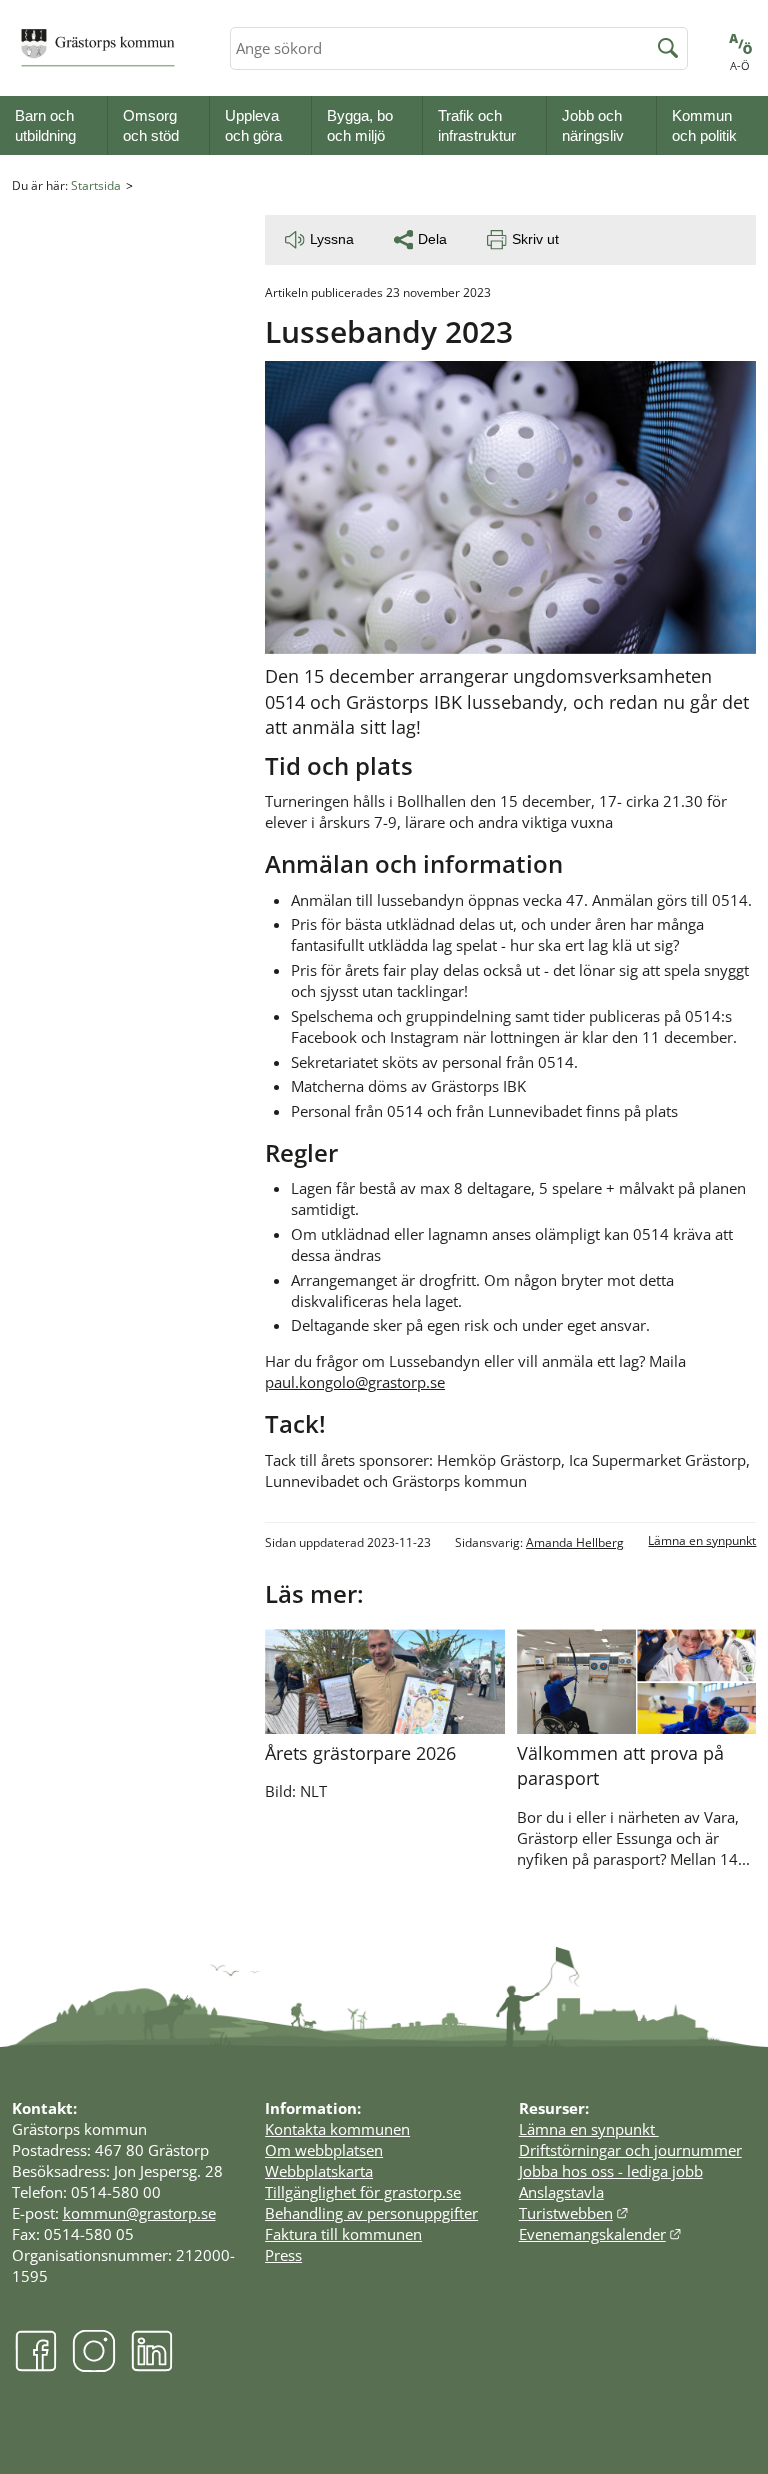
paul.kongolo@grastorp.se (355, 1382)
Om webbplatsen (324, 2150)
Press (283, 2255)
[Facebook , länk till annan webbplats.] (36, 2366)
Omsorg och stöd (151, 125)
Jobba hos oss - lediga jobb (611, 2171)
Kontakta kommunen (337, 2129)
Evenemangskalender (601, 2234)
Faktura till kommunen (343, 2234)
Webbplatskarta (319, 2171)
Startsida (96, 185)
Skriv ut (535, 239)
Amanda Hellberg (575, 1542)
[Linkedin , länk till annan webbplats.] (152, 2366)
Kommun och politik (704, 125)
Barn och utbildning (45, 125)
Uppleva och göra (253, 125)
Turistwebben (574, 2213)
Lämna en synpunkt (702, 1540)
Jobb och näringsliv (593, 125)
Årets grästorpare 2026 (360, 1753)
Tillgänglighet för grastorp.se (363, 2192)
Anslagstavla (561, 2192)
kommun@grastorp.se (139, 2213)
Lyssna (332, 239)
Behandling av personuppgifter (371, 2213)
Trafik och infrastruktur (477, 125)
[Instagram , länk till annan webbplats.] (94, 2366)
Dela (432, 239)
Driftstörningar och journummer (630, 2150)
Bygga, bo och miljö (360, 125)
